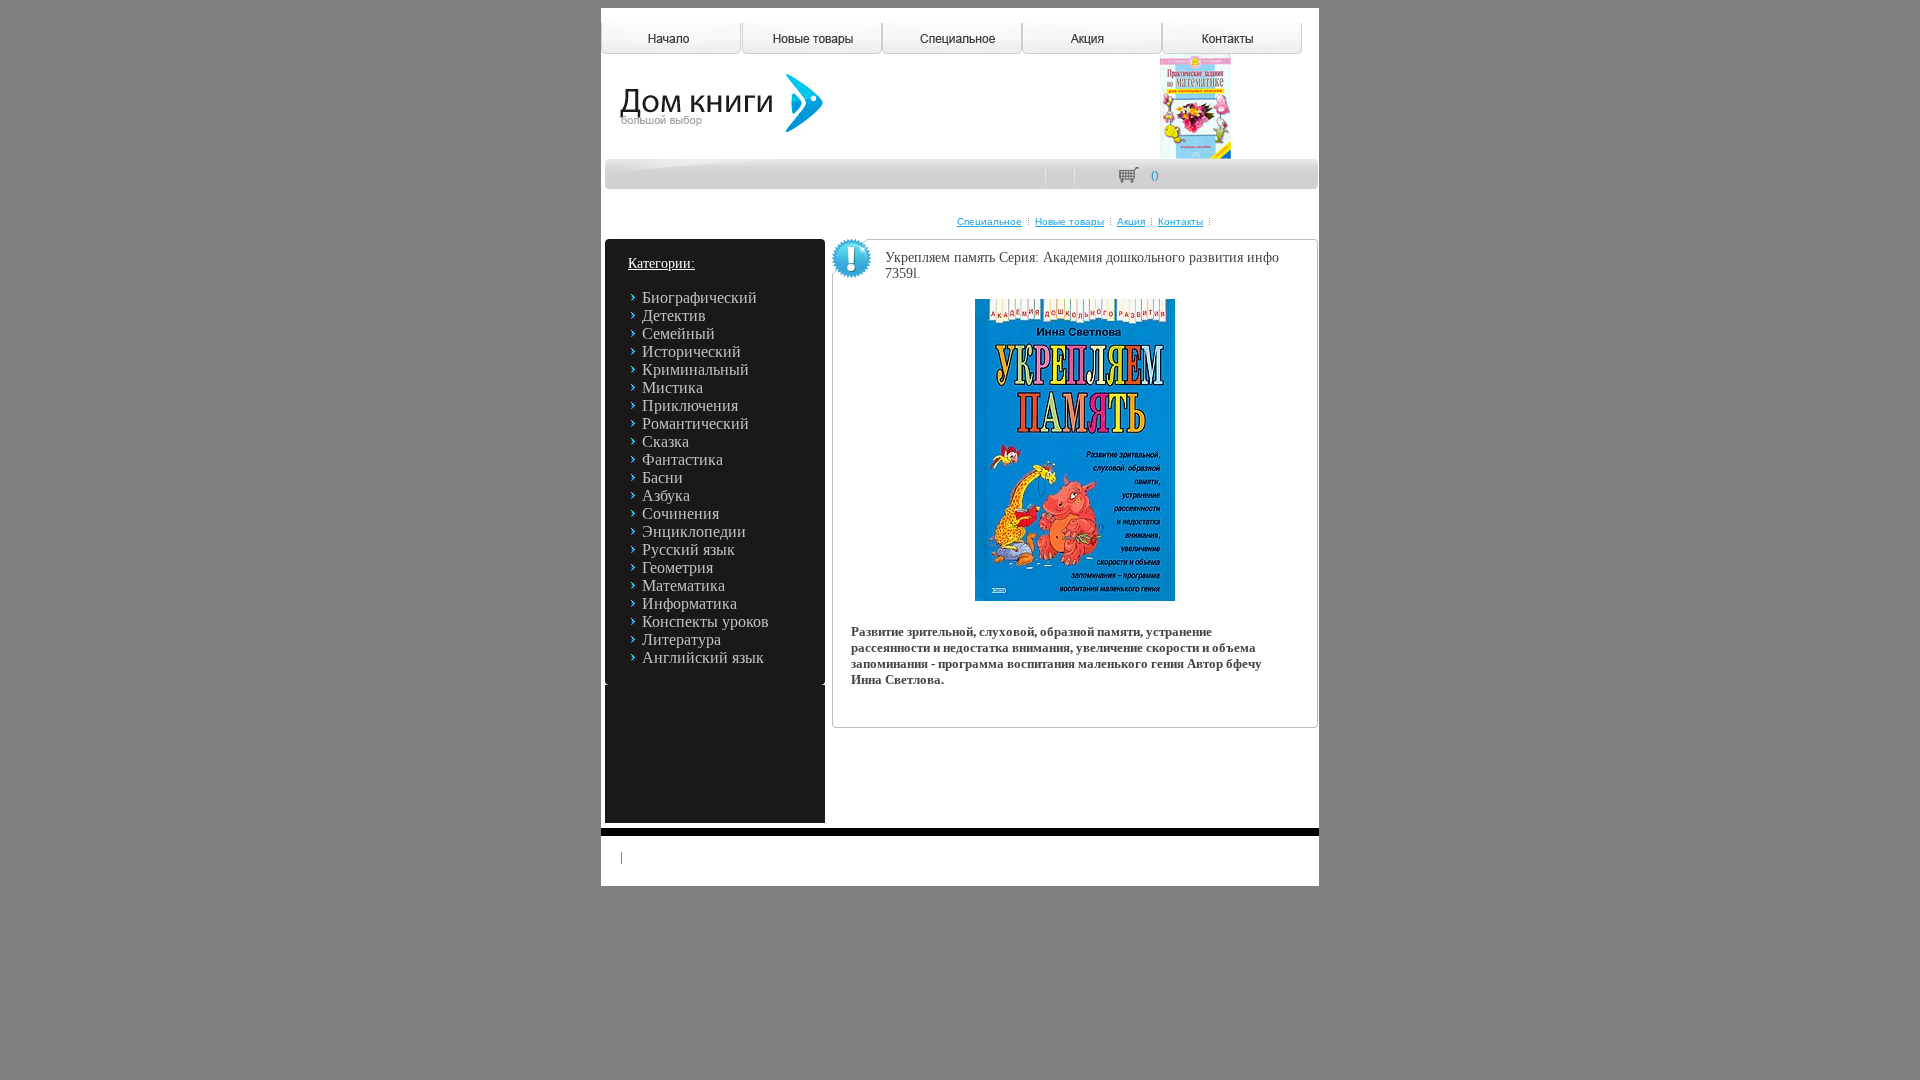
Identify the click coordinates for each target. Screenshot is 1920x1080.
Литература (681, 639)
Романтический (695, 423)
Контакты (1180, 221)
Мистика (672, 387)
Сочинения (680, 513)
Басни (662, 477)
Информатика (689, 603)
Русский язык (688, 549)
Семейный (678, 333)
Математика (683, 585)
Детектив (674, 315)
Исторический (691, 351)
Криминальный (695, 369)
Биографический (699, 297)
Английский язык (703, 657)
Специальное (989, 221)
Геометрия (677, 567)
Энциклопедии (694, 531)
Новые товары (1069, 221)
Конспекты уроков (705, 621)
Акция (1131, 221)
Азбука (666, 495)
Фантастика (682, 459)
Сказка (665, 441)
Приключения (690, 405)
